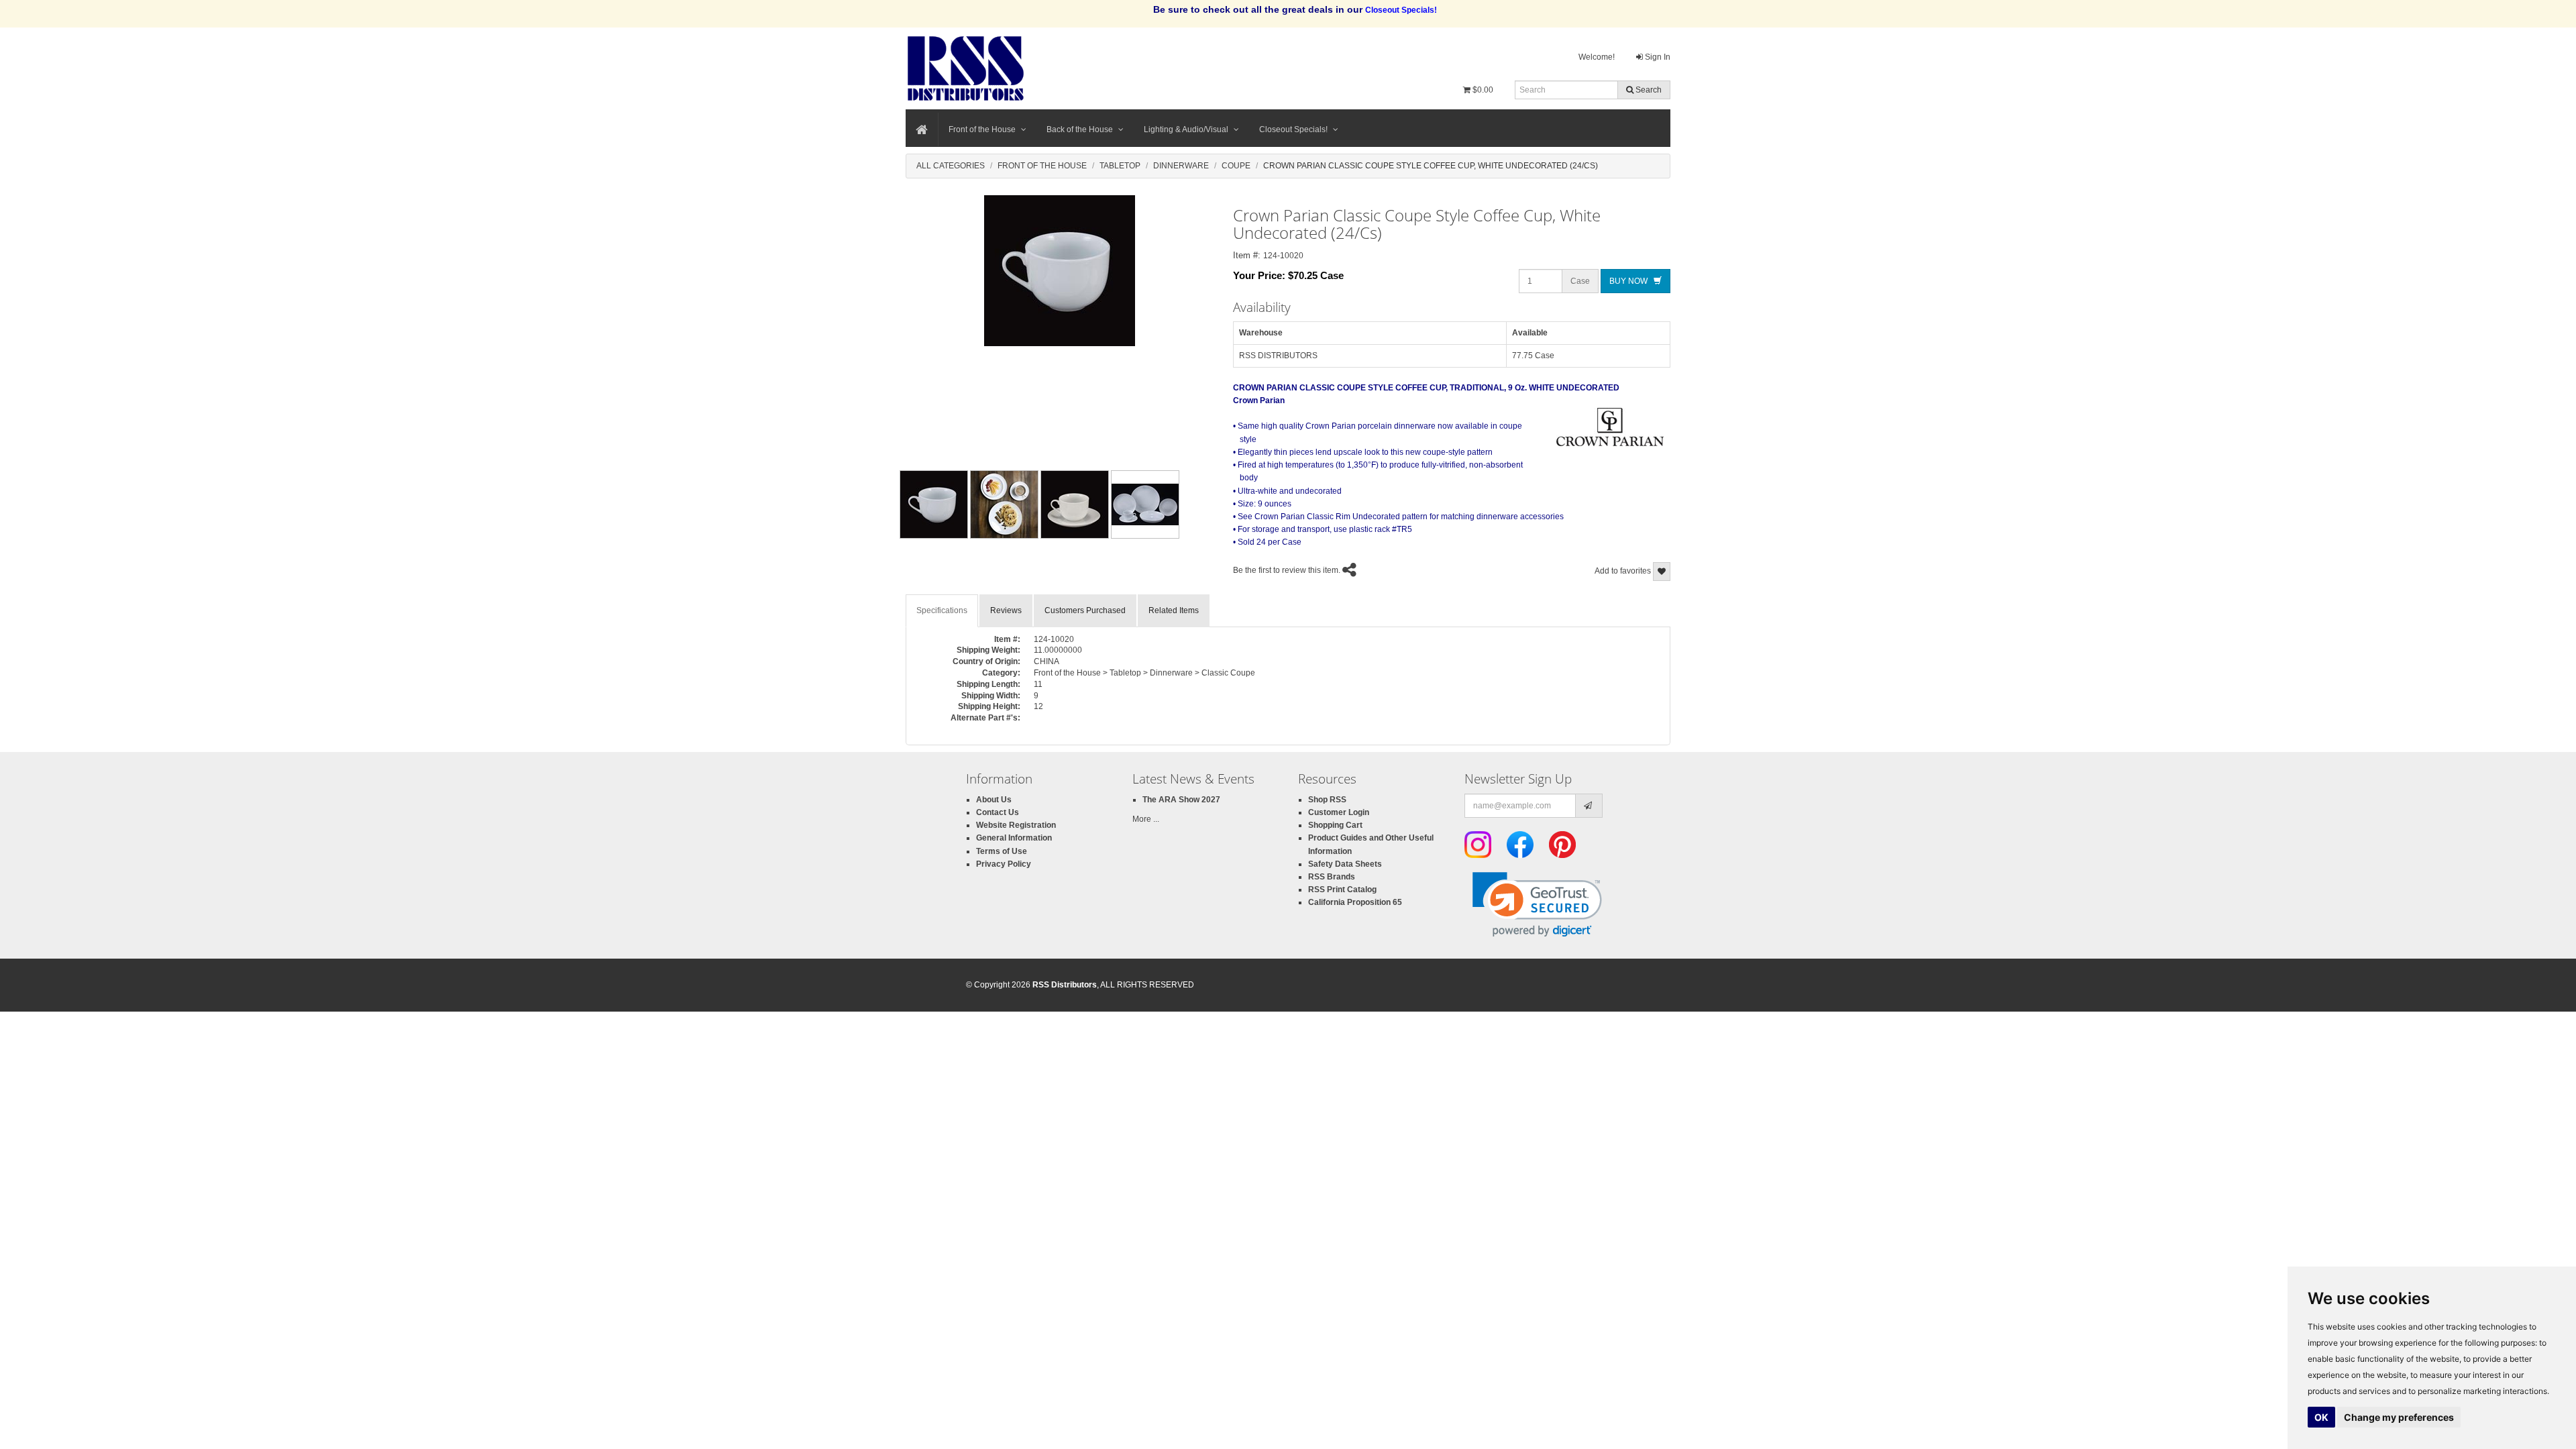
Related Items (1174, 610)
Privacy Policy (1004, 864)
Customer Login (1339, 812)
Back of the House (1080, 129)
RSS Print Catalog (1342, 890)
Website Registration (1016, 825)
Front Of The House (1042, 166)
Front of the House (982, 129)
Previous (878, 504)
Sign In (1657, 57)
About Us (994, 800)
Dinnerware (1181, 166)
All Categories (951, 166)
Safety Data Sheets (1345, 864)
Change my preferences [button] (2399, 1417)
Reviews (1006, 610)
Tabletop (1120, 166)
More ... (1146, 819)
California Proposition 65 (1355, 902)
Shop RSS (1327, 800)
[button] (1537, 905)
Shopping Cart (1335, 825)
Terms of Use (1002, 851)
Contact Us (998, 812)
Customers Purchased (1085, 610)
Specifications (942, 610)
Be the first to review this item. (1287, 570)
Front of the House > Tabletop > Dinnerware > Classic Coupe (1144, 673)
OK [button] (2321, 1417)
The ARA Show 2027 (1181, 800)
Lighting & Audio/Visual (1186, 129)
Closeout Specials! (1293, 129)
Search (1648, 90)
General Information (1014, 838)
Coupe (1236, 166)
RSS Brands (1332, 877)
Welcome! (1597, 57)
